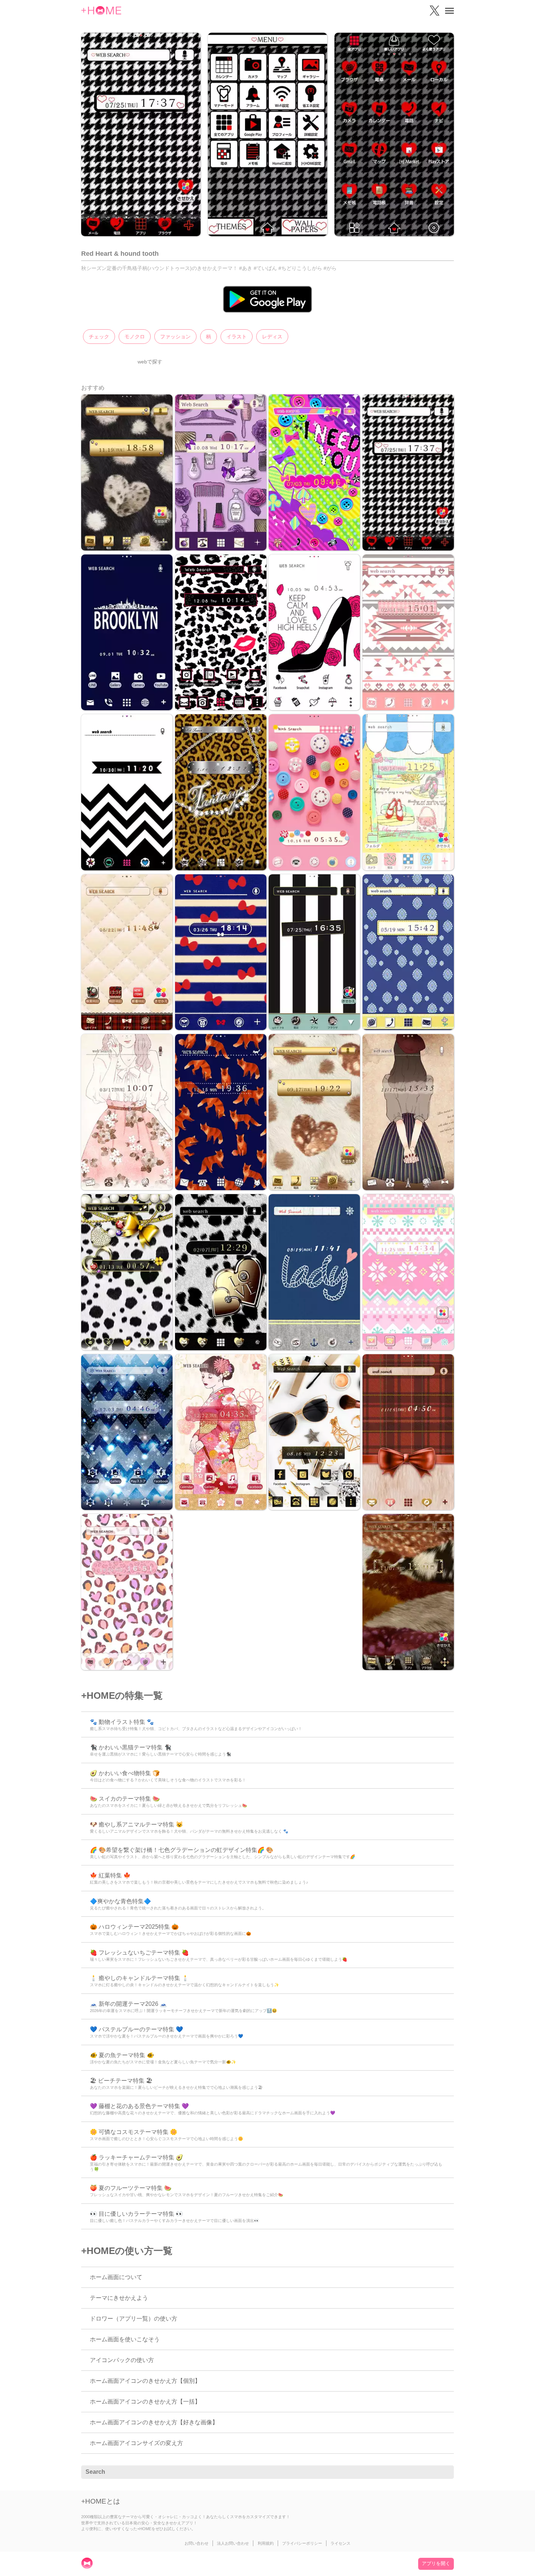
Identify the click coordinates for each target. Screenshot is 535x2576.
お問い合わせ (197, 2543)
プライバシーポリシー (302, 2543)
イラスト (237, 337)
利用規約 (266, 2543)
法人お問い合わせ (233, 2543)
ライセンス (340, 2543)
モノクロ (135, 337)
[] (444, 2472)
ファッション (175, 337)
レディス (272, 337)
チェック (99, 337)
